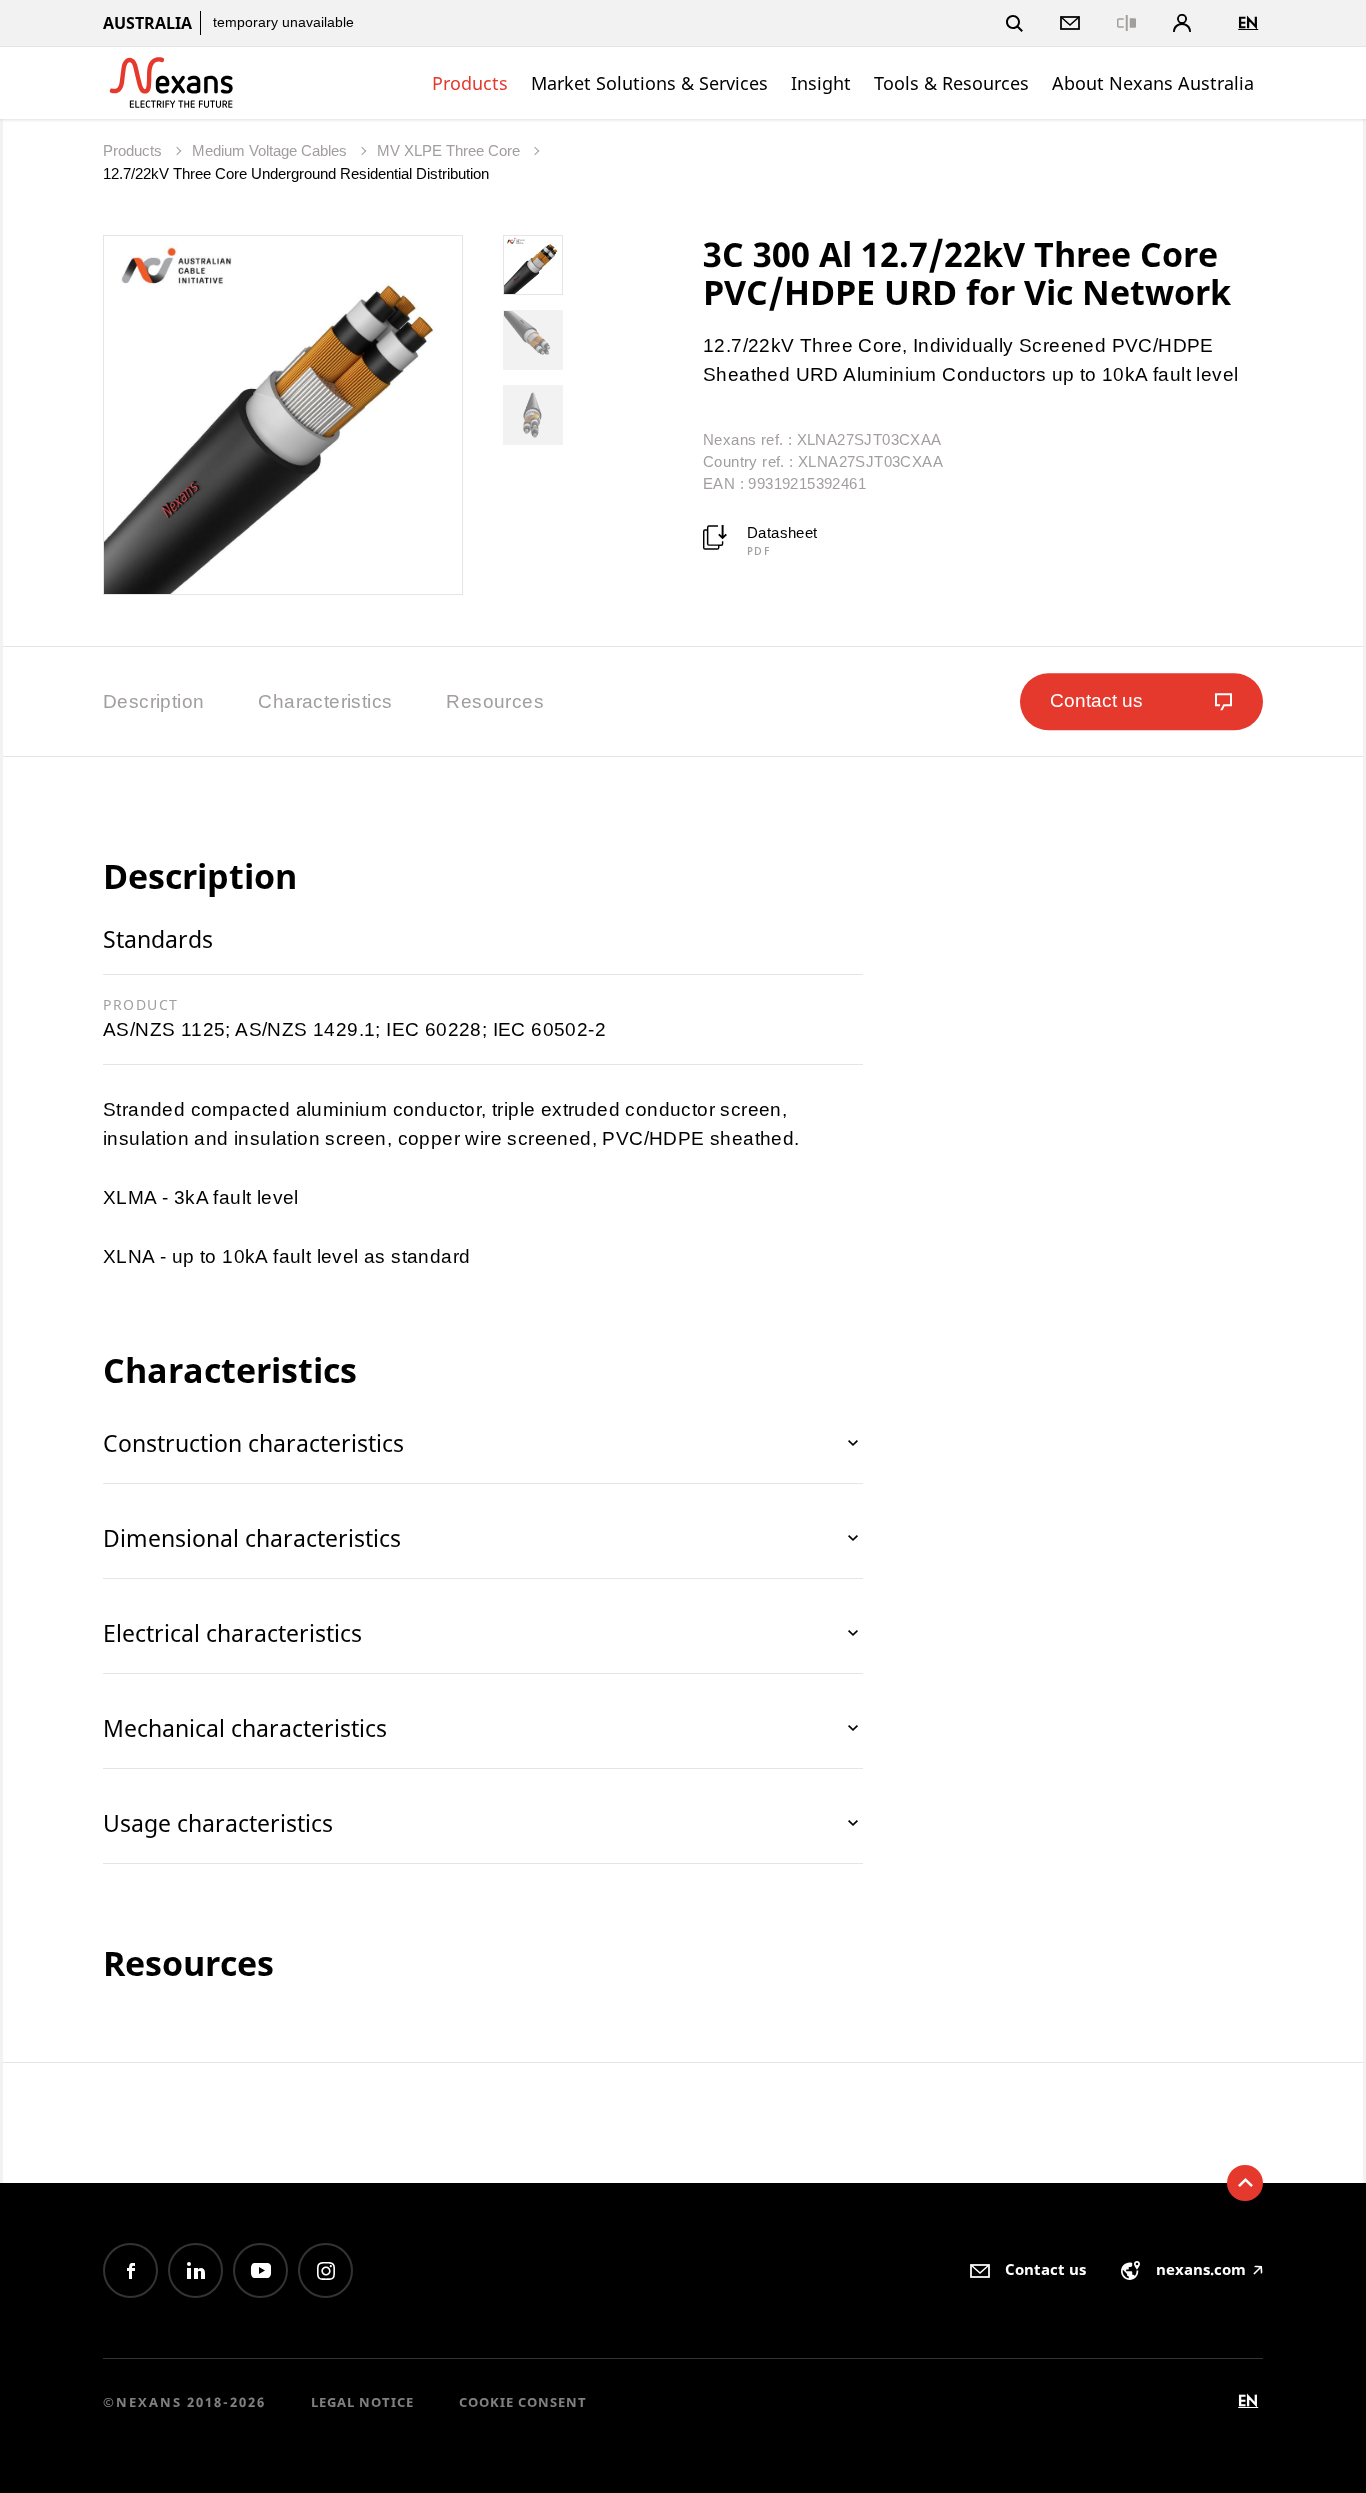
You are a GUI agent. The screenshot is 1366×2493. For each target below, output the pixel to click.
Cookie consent (523, 2402)
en (1248, 22)
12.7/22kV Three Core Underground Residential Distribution (296, 173)
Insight (821, 83)
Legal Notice (362, 2402)
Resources (495, 701)
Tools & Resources (951, 83)
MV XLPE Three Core (450, 150)
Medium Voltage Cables (271, 150)
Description (153, 701)
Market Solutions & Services (649, 83)
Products (470, 83)
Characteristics (325, 701)
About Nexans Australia (1153, 83)
